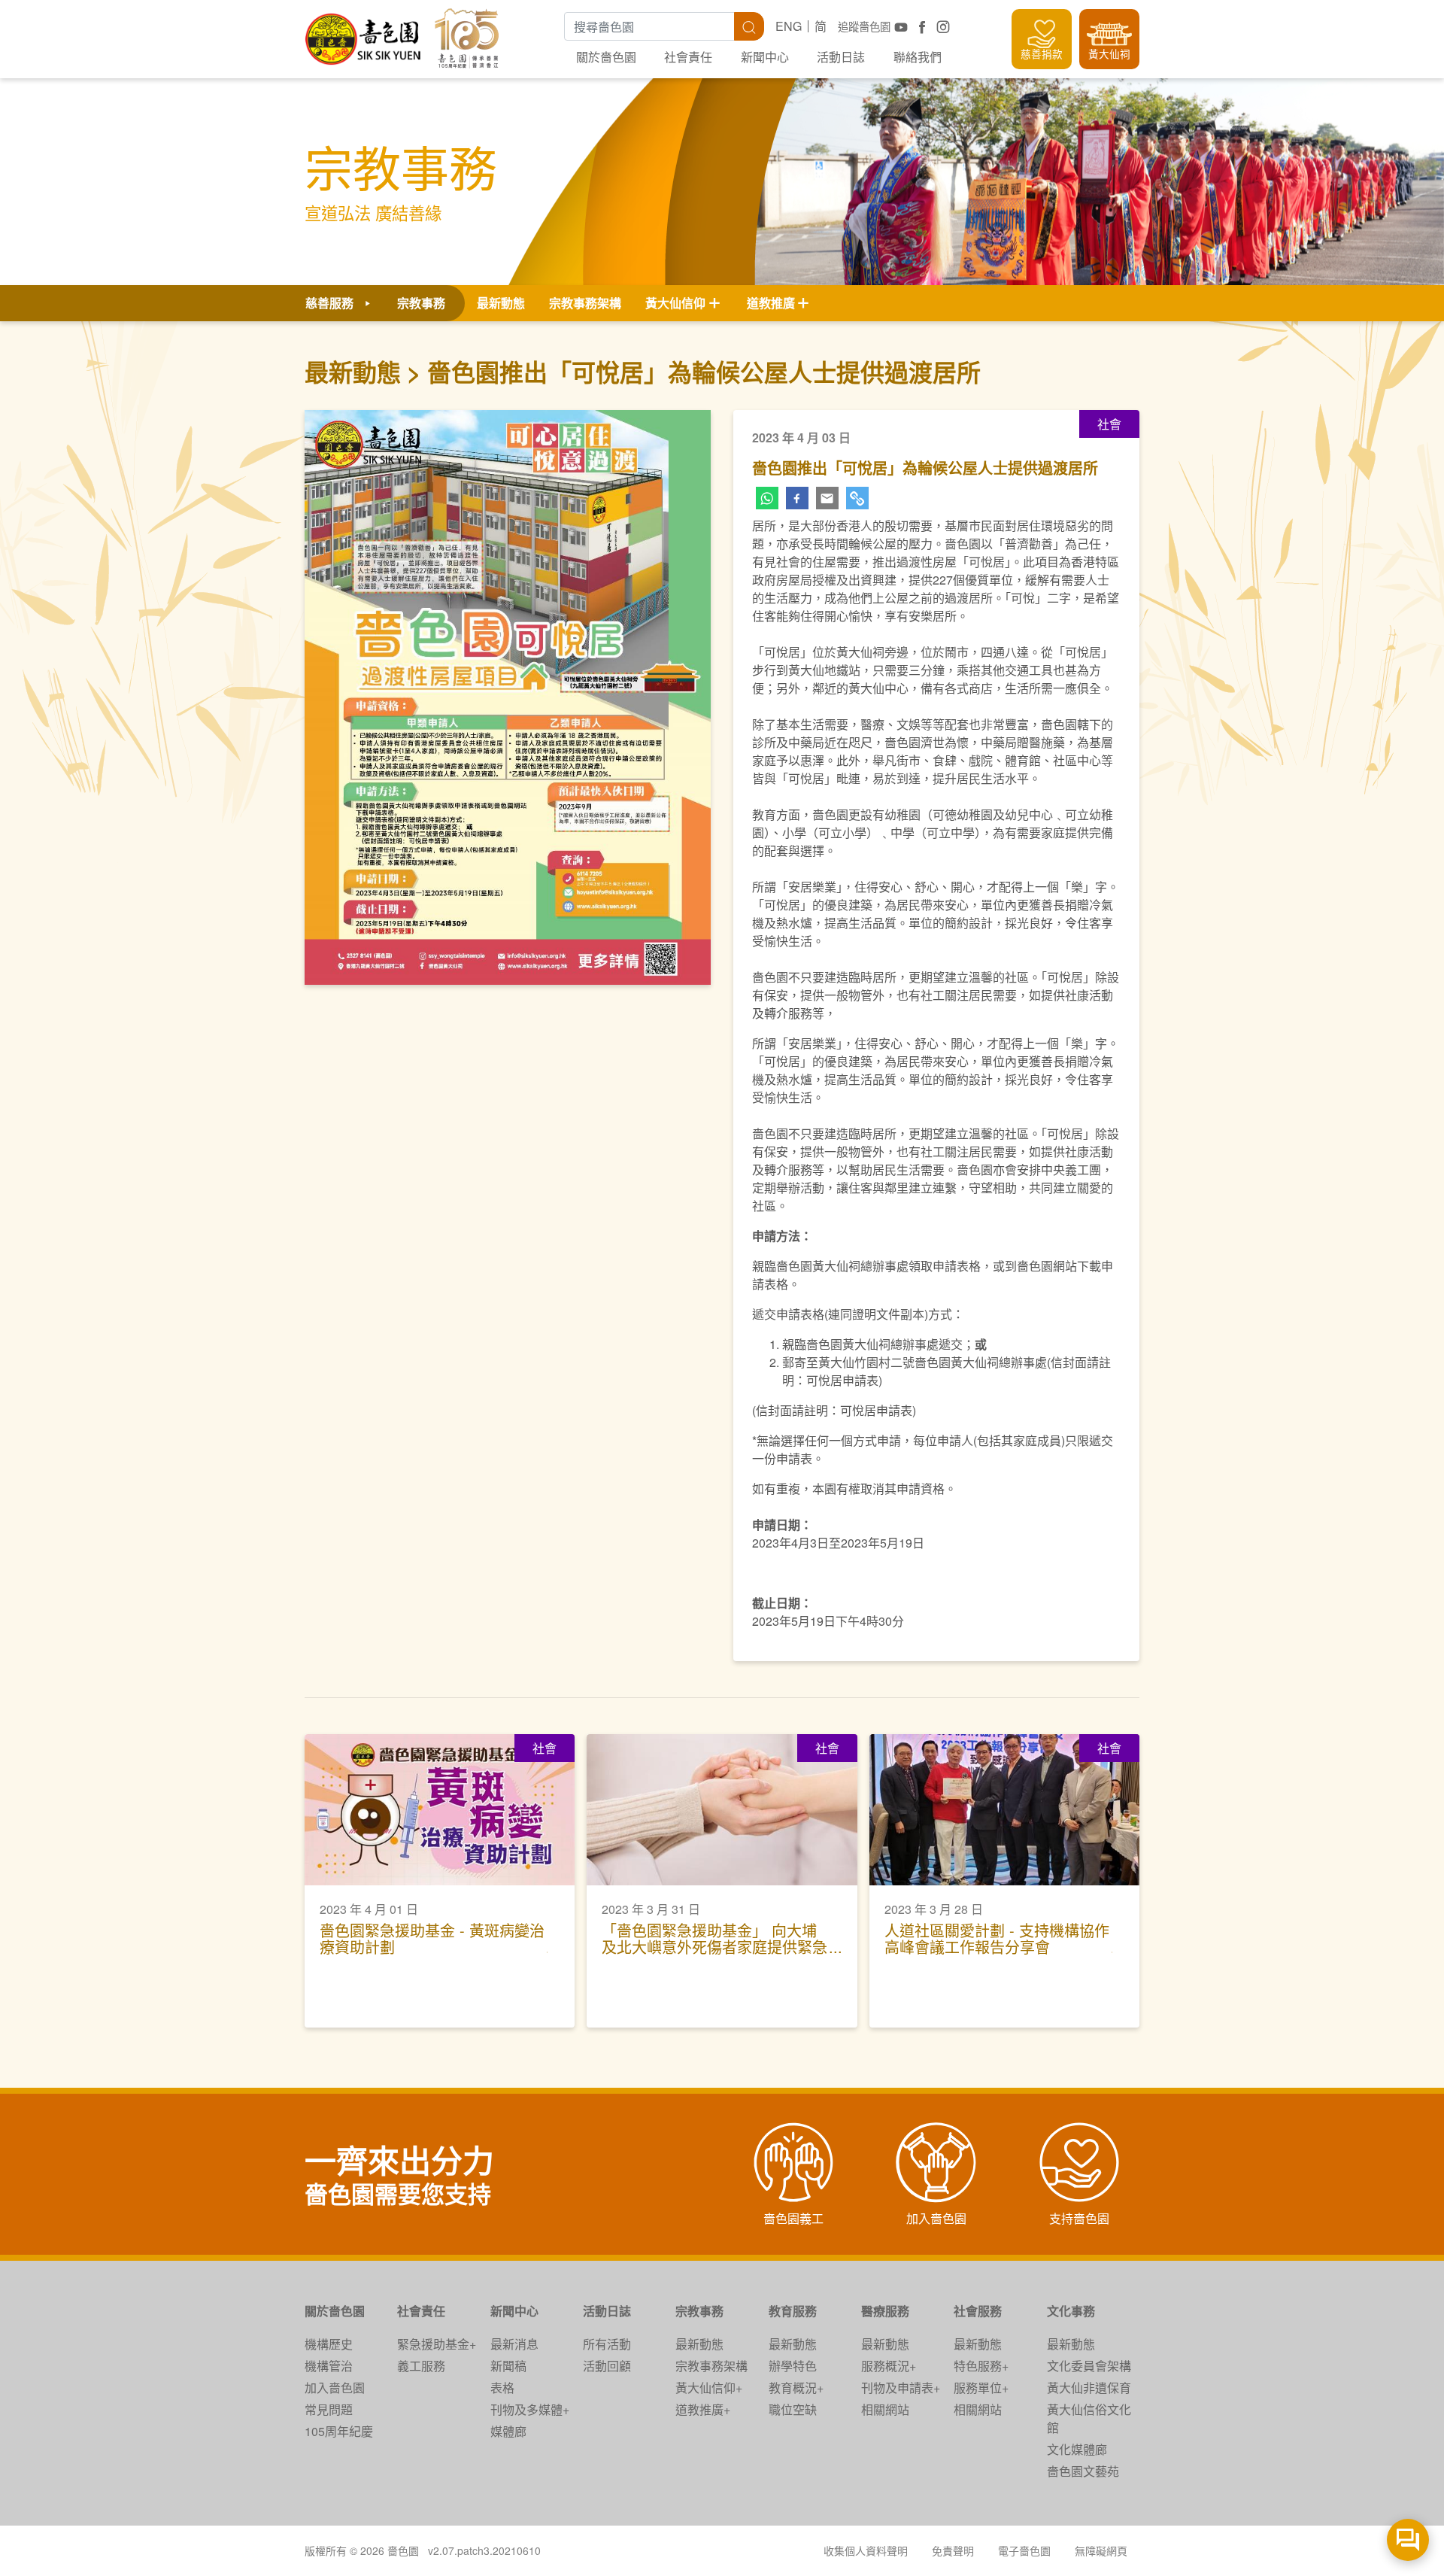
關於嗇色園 (606, 57)
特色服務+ (981, 2366)
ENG (789, 26)
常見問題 (329, 2409)
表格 (502, 2388)
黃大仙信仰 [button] (675, 303)
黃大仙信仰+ (709, 2388)
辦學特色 (793, 2366)
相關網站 (885, 2409)
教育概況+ (796, 2388)
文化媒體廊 (1077, 2449)
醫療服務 (885, 2311)
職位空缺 (793, 2409)
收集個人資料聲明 (866, 2550)
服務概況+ (889, 2366)
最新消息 (514, 2344)
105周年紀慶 (339, 2431)
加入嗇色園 (335, 2388)
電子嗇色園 (1024, 2550)
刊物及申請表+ (901, 2388)
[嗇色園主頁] (364, 33)
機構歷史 (329, 2344)
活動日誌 (841, 57)
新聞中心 (765, 57)
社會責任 (688, 57)
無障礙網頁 (1101, 2550)
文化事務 (1071, 2311)
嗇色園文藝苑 (1083, 2471)
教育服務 (793, 2311)
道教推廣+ (703, 2409)
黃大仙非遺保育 (1089, 2388)
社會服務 (978, 2311)
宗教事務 (699, 2311)
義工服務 (421, 2366)
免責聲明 (953, 2550)
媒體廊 (508, 2431)
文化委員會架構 (1089, 2366)
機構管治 (329, 2366)
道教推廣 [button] (771, 303)
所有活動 (607, 2344)
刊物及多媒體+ (530, 2409)
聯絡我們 (918, 57)
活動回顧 (607, 2366)
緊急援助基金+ (437, 2344)
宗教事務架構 (585, 303)
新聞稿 (508, 2366)
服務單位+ (981, 2388)
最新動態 (501, 303)
